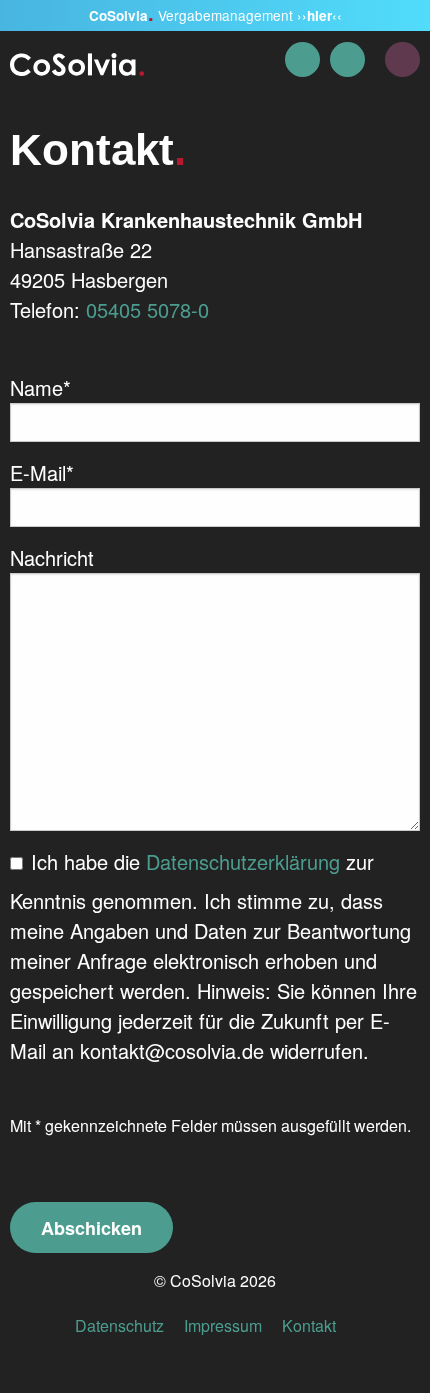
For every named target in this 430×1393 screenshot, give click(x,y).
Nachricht (52, 557)
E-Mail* (42, 472)
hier (319, 15)
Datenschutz (119, 1325)
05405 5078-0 (147, 309)
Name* (40, 387)
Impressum (223, 1325)
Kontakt (309, 1325)
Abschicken (91, 1228)
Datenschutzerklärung (243, 861)
